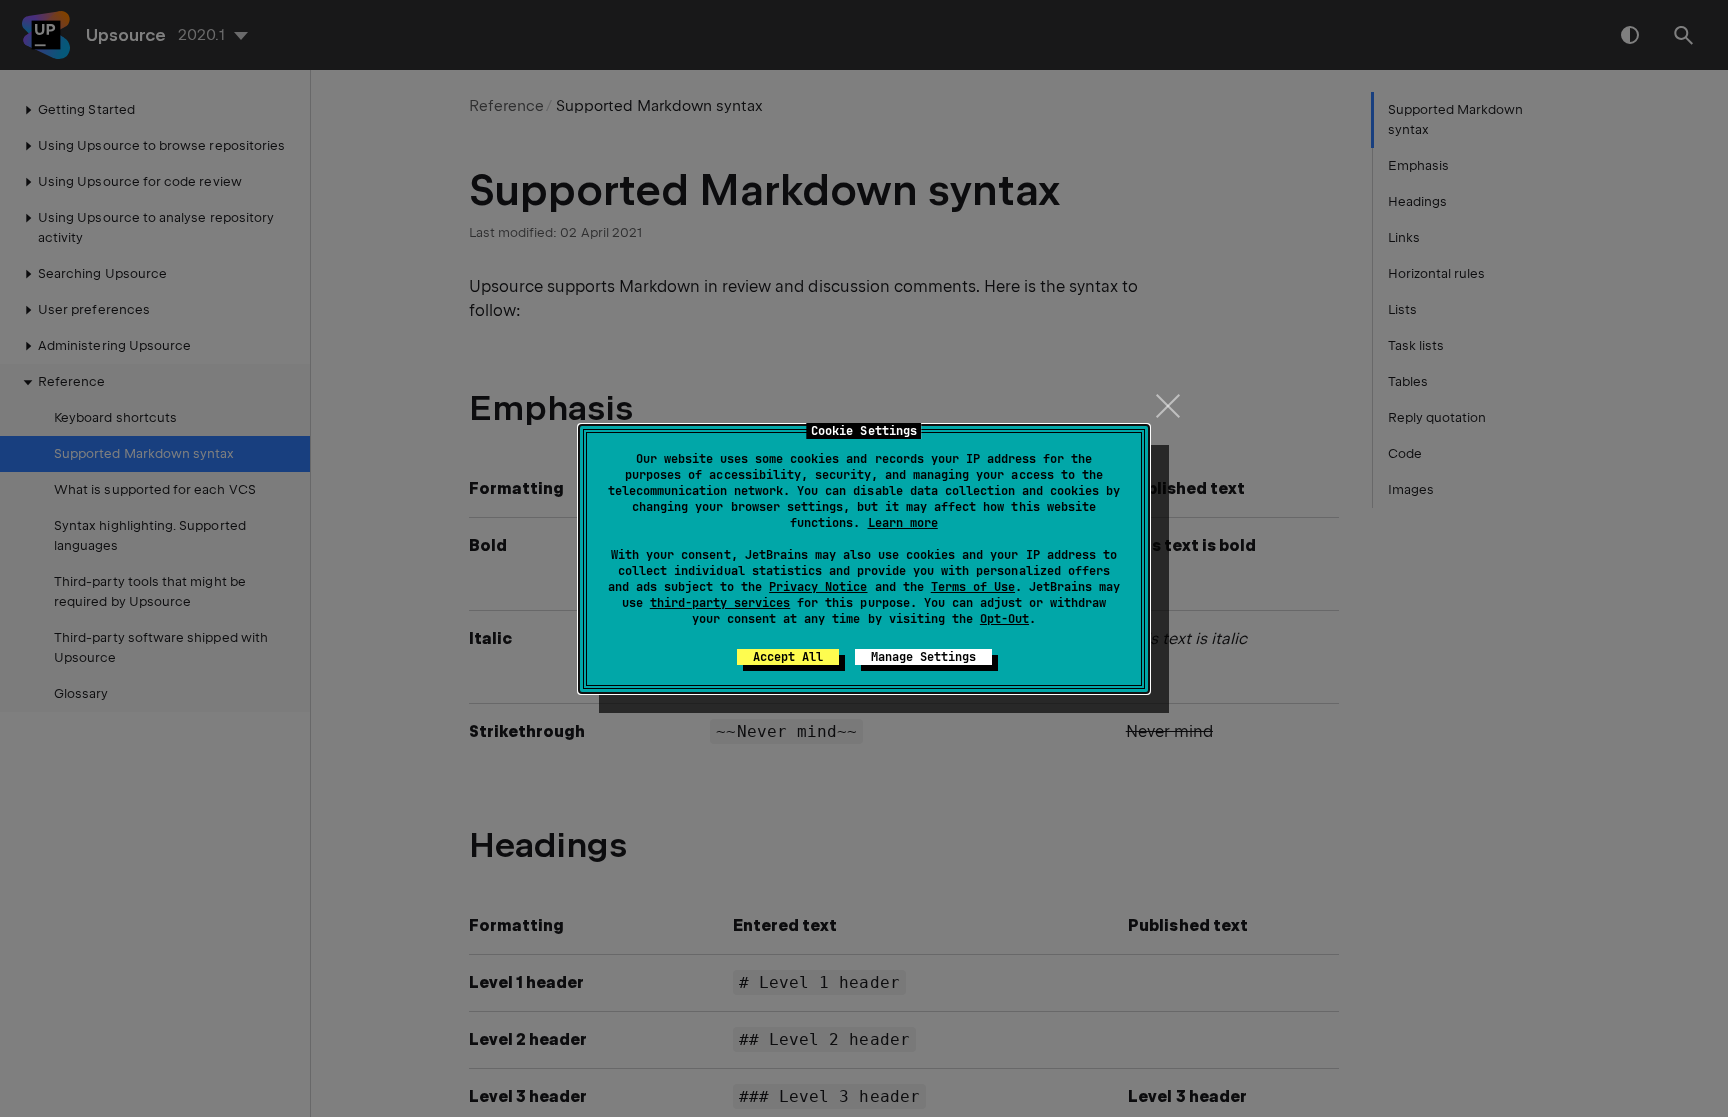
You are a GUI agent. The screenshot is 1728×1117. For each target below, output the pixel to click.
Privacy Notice (818, 587)
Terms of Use (973, 587)
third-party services (720, 603)
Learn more (903, 523)
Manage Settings (923, 657)
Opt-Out (1004, 619)
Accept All (788, 657)
